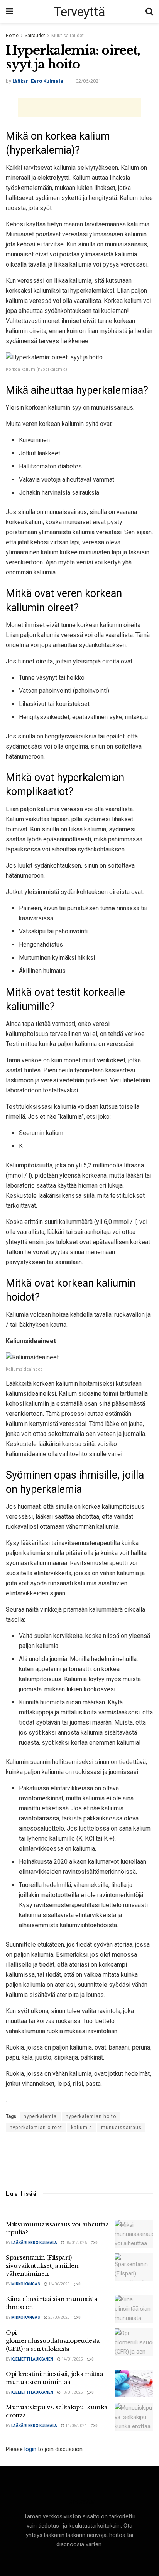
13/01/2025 (72, 2392)
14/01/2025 (72, 2359)
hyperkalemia (40, 2116)
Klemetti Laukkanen (32, 2359)
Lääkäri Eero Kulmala (38, 81)
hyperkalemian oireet (36, 2128)
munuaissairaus (121, 2128)
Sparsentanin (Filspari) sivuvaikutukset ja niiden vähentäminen (42, 2266)
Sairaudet (35, 36)
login (30, 2449)
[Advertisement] (79, 108)
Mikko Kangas (26, 2284)
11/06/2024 (76, 2426)
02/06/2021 (88, 81)
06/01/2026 (76, 2243)
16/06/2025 (59, 2284)
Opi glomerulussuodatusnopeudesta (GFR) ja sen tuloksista (53, 2341)
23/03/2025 (59, 2317)
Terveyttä (79, 12)
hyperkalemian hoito (91, 2116)
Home (12, 36)
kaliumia (82, 2128)
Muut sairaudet (68, 36)
